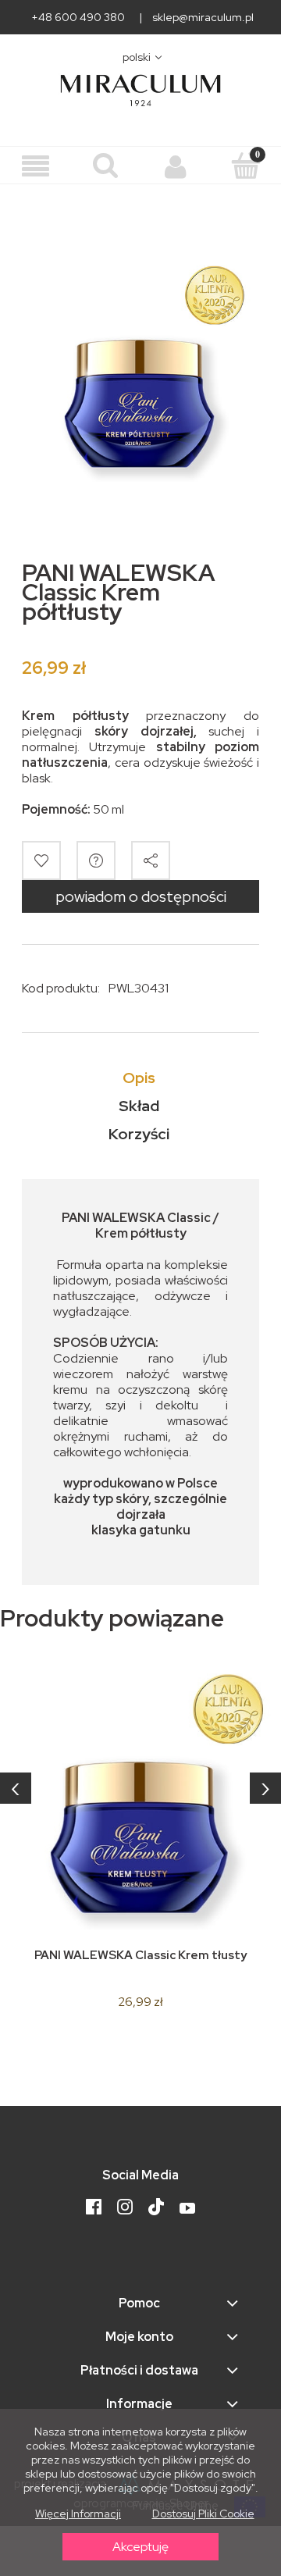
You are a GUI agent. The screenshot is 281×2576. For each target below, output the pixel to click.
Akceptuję (140, 2547)
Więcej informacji (78, 2514)
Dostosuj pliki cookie (203, 2514)
